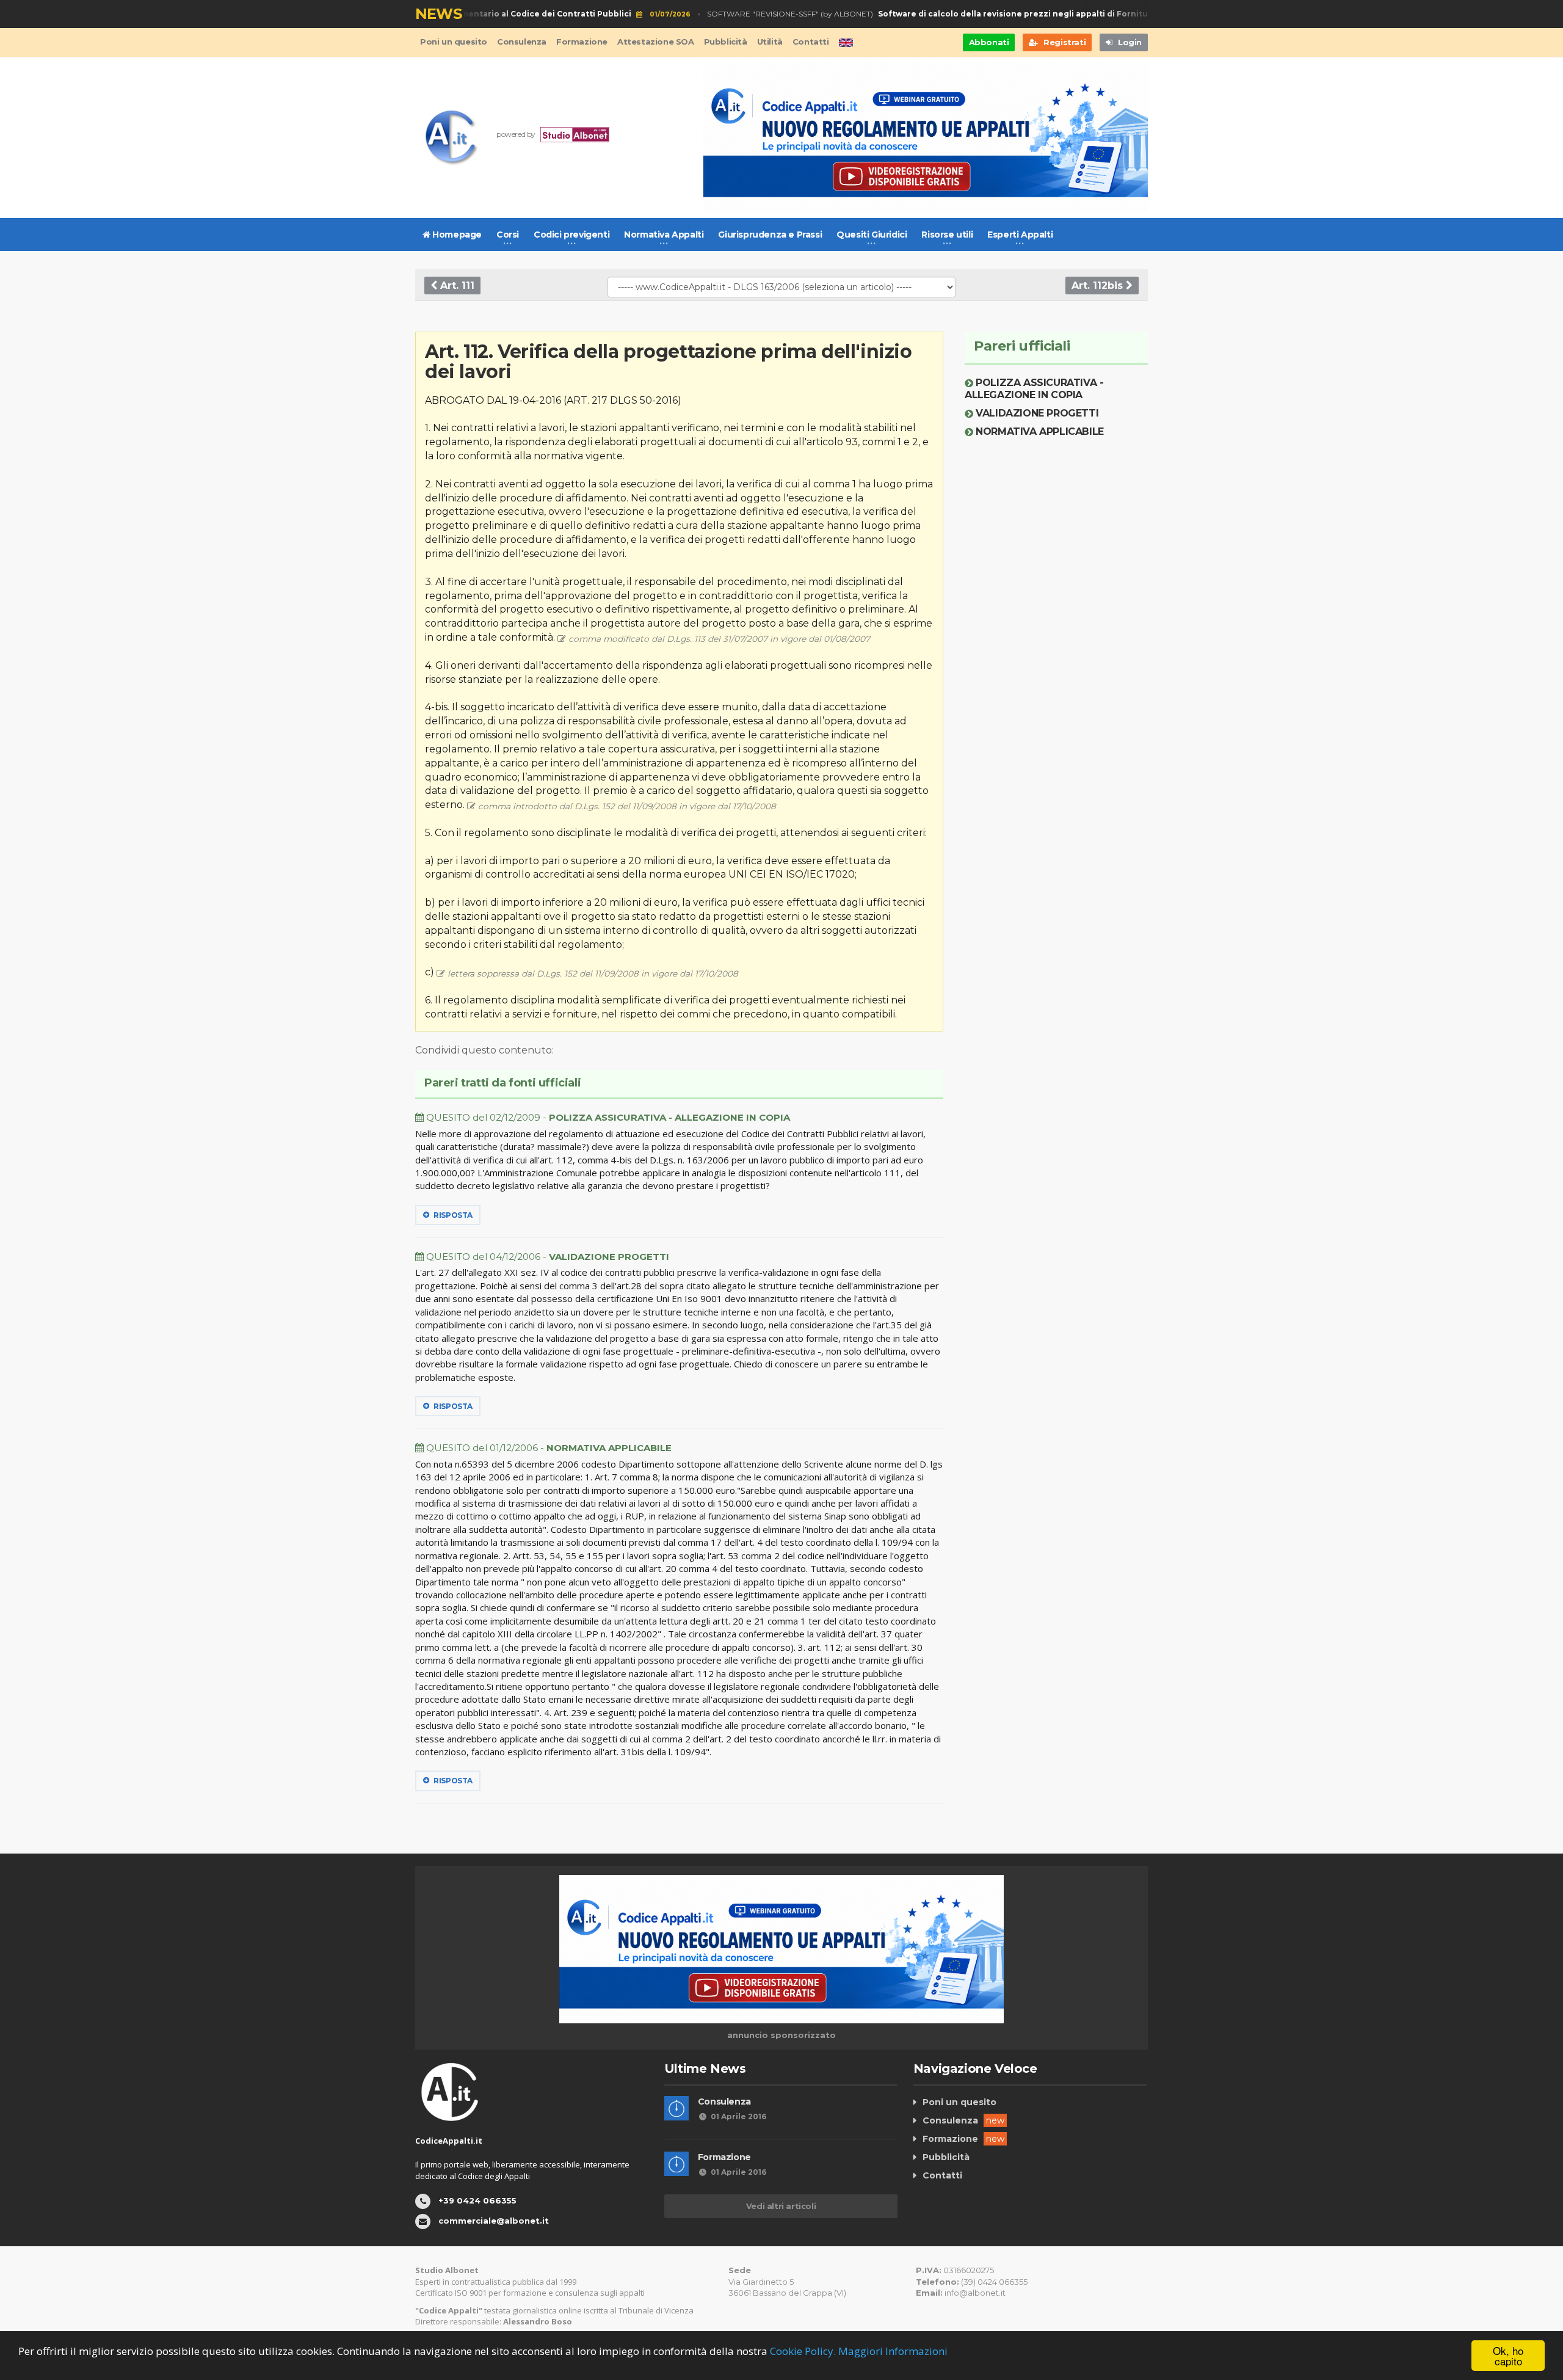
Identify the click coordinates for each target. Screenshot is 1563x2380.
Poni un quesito (454, 42)
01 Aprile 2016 (738, 2116)
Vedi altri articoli (781, 2206)
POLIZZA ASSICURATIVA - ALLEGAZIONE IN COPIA (1034, 389)
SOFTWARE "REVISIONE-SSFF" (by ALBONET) (924, 14)
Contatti (811, 42)
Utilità (770, 42)
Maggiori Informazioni (893, 2351)
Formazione (582, 42)
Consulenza (522, 42)
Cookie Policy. (803, 2351)
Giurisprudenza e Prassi (770, 235)
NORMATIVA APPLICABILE (1040, 431)
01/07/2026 (642, 14)
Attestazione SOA (656, 42)
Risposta (452, 1215)
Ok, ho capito (1508, 2356)
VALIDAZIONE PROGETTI (1037, 413)
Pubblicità (726, 42)
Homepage (456, 235)
